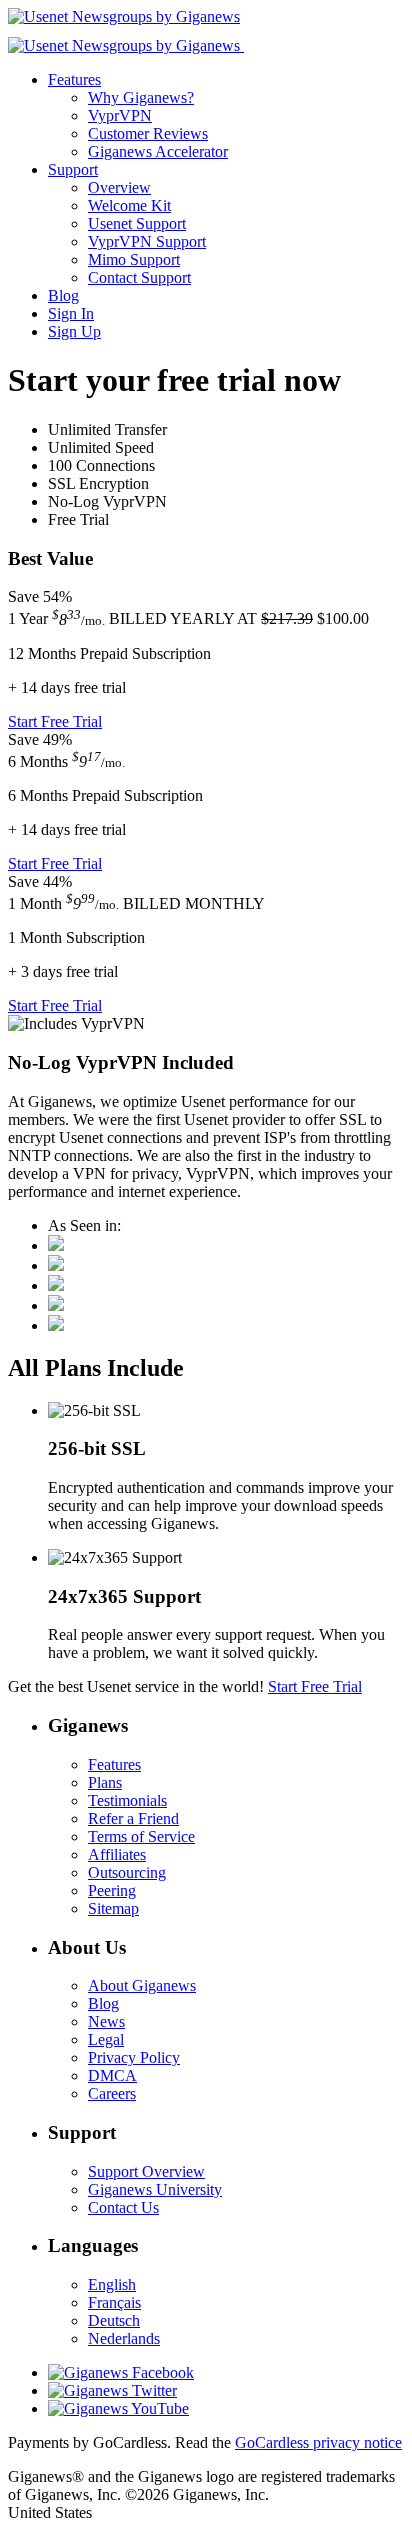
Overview (119, 187)
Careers (112, 2093)
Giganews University (155, 2189)
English (112, 2284)
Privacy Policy (134, 2057)
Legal (106, 2039)
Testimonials (127, 1800)
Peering (112, 1890)
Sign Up (74, 331)
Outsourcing (127, 1872)
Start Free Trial (55, 721)
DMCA (112, 2075)
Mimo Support (134, 259)
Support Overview (146, 2171)
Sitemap (113, 1908)
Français (114, 2302)
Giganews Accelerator (158, 151)
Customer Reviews (148, 133)
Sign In (71, 313)
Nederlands (124, 2338)
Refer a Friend (133, 1818)
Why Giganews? (141, 97)
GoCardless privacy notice (318, 2442)
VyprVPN (120, 115)
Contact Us (123, 2207)
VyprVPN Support (147, 241)
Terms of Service (141, 1836)
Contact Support (139, 277)
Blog (63, 295)
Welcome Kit (129, 205)
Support (73, 169)
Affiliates (117, 1854)
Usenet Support (137, 223)
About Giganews (142, 1985)
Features (74, 79)
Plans (105, 1782)
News (106, 2021)
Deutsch (114, 2320)
